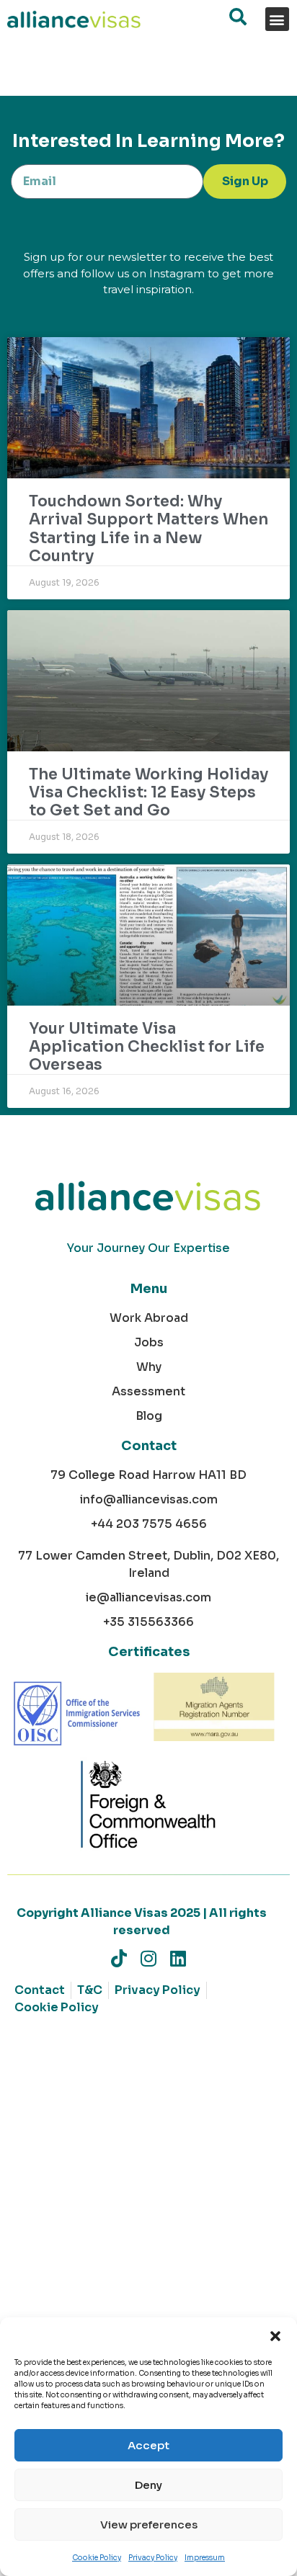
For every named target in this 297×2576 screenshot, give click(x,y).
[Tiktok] (119, 1958)
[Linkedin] (178, 1958)
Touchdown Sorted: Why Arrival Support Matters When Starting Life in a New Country (148, 529)
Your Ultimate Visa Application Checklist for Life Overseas (147, 1047)
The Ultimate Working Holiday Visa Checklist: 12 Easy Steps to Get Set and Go (148, 792)
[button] (275, 2335)
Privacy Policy (153, 2558)
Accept (148, 2445)
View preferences (149, 2524)
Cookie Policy (97, 2558)
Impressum (205, 2558)
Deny (148, 2485)
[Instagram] (149, 1958)
